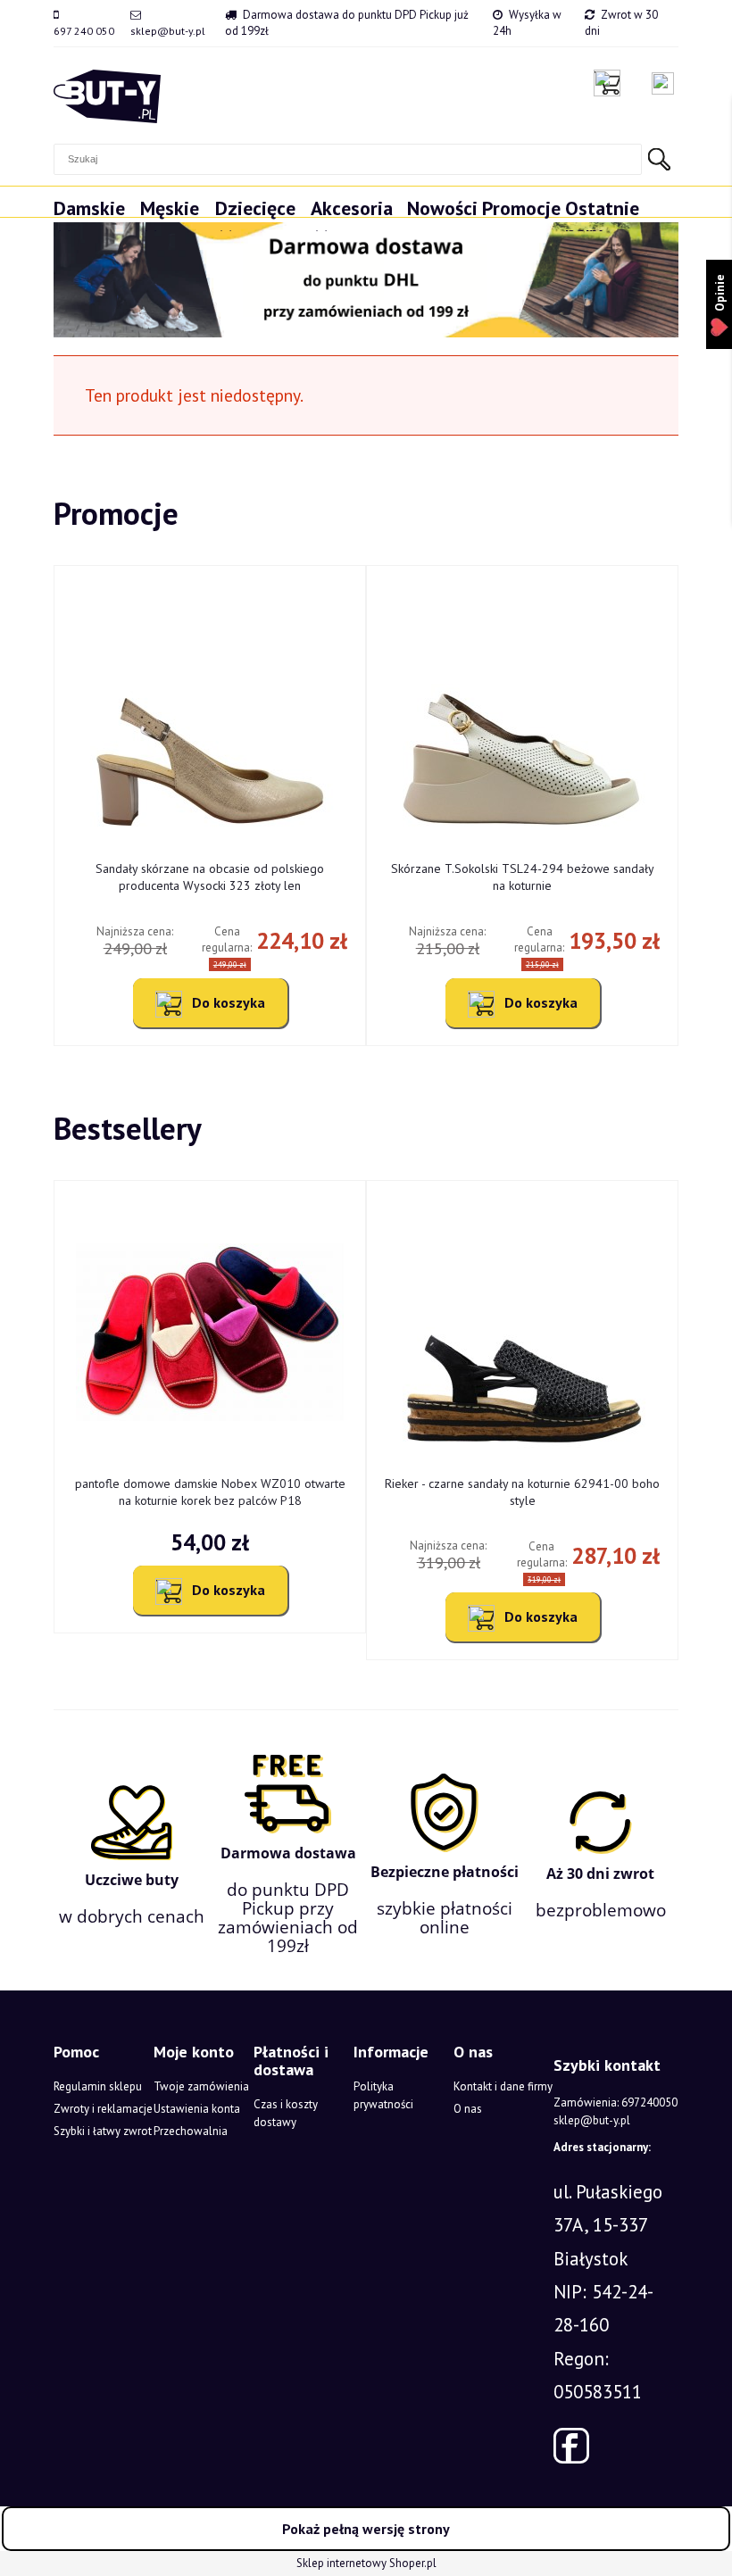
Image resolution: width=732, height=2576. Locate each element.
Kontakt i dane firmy (503, 2086)
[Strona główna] (107, 96)
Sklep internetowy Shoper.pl (366, 2563)
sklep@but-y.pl (168, 31)
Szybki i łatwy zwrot (103, 2131)
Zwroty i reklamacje (103, 2109)
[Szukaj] (659, 159)
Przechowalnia (191, 2131)
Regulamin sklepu (98, 2086)
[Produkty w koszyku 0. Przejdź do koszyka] (611, 83)
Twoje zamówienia (201, 2086)
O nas (468, 2109)
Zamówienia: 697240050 (616, 2102)
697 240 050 (84, 31)
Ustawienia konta (197, 2109)
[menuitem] (97, 216)
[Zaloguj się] (663, 83)
